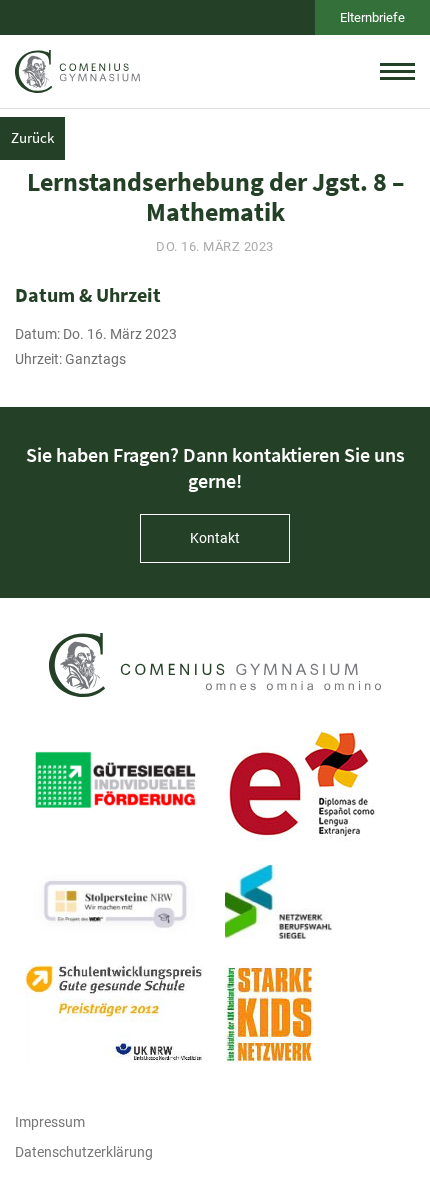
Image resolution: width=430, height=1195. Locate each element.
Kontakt (215, 538)
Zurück (32, 137)
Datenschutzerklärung (84, 1152)
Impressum (50, 1122)
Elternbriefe (372, 17)
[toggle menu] (397, 71)
